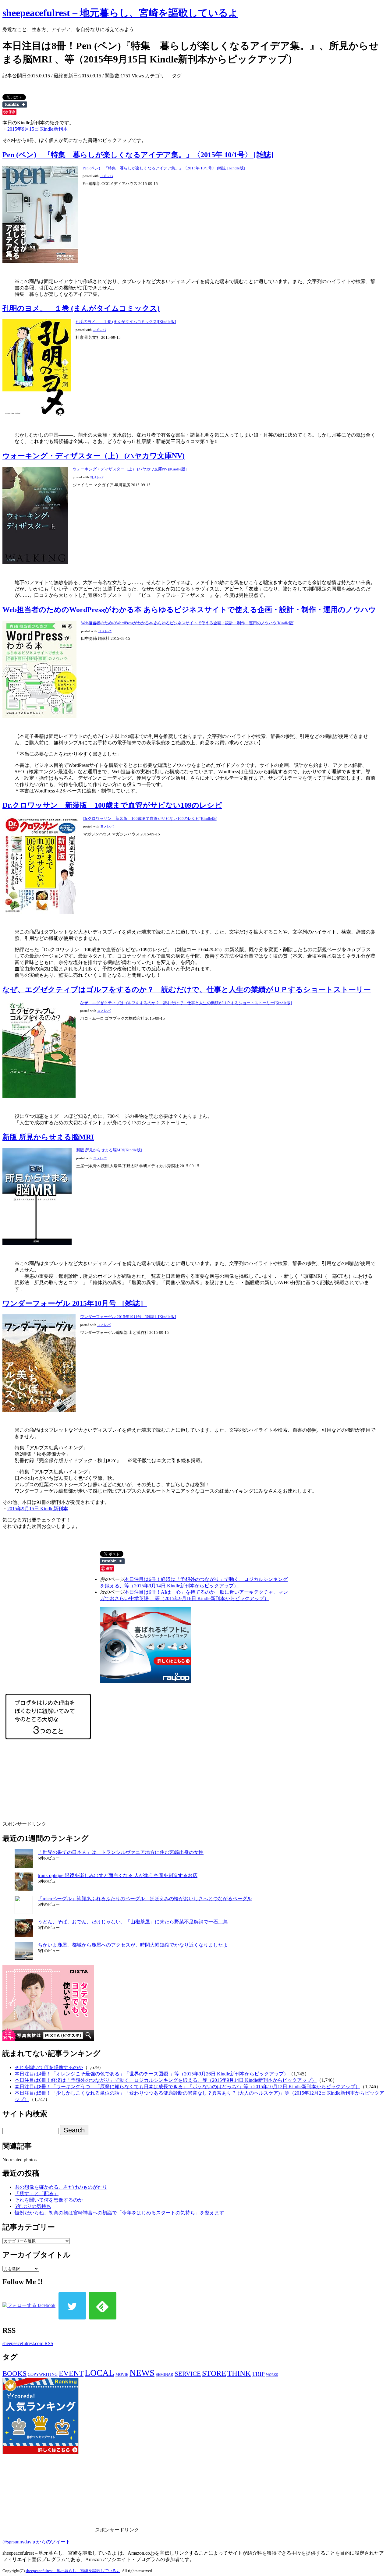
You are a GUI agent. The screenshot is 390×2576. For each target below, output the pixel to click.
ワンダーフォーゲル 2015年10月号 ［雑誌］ (75, 1303)
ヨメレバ (106, 176)
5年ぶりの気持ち (33, 2206)
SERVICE (188, 2374)
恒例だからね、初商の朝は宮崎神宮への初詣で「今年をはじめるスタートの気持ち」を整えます (119, 2213)
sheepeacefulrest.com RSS (28, 2343)
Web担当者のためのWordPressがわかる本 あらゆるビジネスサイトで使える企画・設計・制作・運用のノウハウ (189, 610)
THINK (239, 2373)
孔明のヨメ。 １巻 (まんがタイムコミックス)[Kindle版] (126, 322)
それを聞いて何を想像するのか (49, 2067)
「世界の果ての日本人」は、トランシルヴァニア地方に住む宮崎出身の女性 (121, 1852)
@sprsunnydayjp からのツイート (36, 2542)
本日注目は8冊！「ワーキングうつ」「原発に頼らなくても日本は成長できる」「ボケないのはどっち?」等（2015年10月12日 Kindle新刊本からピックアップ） (187, 2087)
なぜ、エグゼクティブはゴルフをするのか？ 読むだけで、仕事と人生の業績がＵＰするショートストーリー (187, 990)
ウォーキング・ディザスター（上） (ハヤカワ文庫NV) (94, 456)
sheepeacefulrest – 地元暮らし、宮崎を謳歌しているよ (120, 13)
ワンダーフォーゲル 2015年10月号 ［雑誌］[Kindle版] (128, 1317)
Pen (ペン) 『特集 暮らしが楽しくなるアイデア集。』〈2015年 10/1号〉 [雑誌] (138, 155)
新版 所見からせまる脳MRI (48, 1137)
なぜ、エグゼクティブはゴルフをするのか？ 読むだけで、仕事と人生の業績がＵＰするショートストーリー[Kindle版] (186, 1003)
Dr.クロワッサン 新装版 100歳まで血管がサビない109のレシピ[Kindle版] (150, 819)
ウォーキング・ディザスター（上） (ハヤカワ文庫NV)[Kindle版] (130, 469)
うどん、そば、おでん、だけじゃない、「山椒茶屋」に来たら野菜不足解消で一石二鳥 (133, 1922)
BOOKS (14, 2374)
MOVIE (122, 2374)
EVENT (71, 2373)
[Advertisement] (93, 1788)
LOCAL (99, 2373)
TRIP (258, 2374)
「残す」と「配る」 (37, 2193)
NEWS (142, 2373)
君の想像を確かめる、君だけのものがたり (61, 2187)
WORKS (272, 2375)
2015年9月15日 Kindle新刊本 (38, 129)
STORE (214, 2373)
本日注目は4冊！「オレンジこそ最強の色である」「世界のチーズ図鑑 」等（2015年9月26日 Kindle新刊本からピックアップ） (152, 2074)
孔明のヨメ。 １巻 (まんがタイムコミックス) (81, 308)
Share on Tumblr (15, 105)
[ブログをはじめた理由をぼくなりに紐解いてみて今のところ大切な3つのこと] (48, 1747)
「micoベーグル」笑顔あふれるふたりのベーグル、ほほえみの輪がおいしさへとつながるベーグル (145, 1899)
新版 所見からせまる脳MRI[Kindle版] (109, 1150)
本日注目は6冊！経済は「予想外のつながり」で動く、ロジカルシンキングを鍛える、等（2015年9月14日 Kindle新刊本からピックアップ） (166, 2080)
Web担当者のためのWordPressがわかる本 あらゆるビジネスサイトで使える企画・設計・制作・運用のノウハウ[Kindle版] (188, 623)
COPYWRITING (43, 2374)
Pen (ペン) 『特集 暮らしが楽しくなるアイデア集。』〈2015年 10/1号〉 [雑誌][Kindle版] (164, 168)
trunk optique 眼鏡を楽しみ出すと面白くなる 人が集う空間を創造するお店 (118, 1875)
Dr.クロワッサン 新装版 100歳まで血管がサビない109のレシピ (112, 805)
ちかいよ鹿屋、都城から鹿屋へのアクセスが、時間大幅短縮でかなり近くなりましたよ (133, 1945)
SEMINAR (165, 2374)
